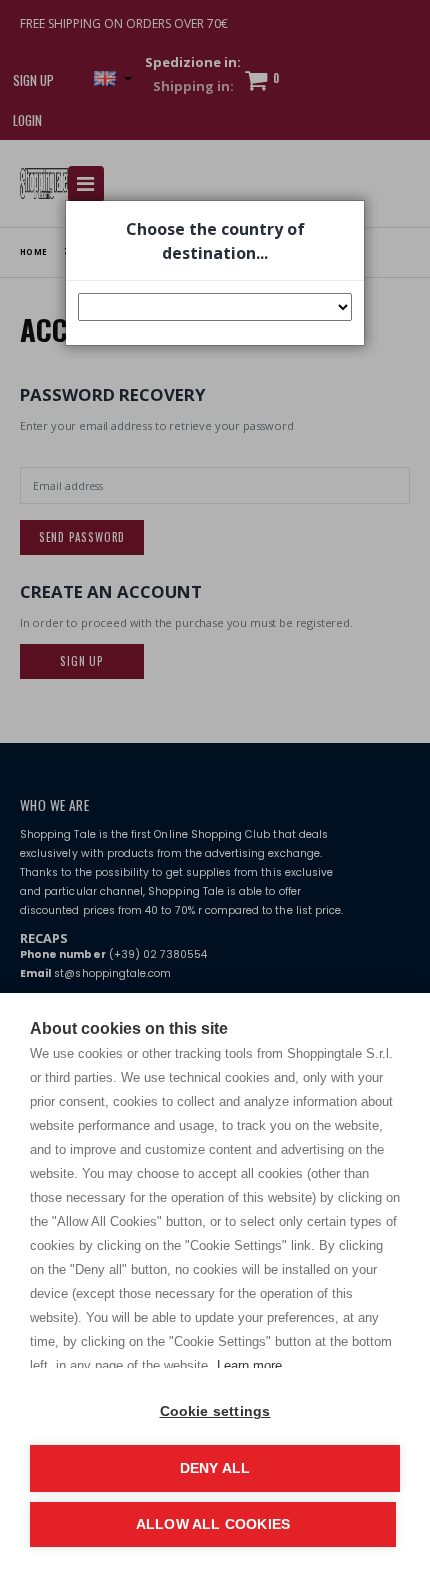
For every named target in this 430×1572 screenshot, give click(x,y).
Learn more (249, 1365)
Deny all (215, 1468)
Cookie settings (215, 1411)
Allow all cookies (213, 1524)
